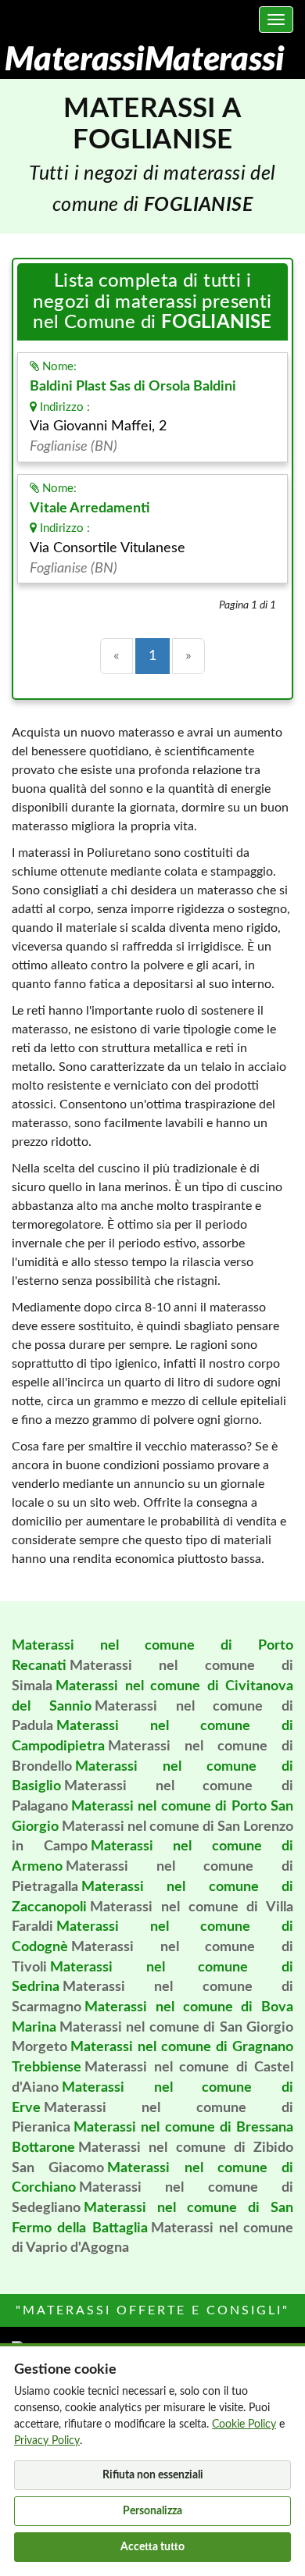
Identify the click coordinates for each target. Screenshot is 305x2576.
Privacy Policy (47, 2441)
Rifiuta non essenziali (153, 2475)
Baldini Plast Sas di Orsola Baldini (133, 387)
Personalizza (152, 2511)
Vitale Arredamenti (90, 508)
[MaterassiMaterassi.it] (144, 59)
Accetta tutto (152, 2547)
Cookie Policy (244, 2424)
